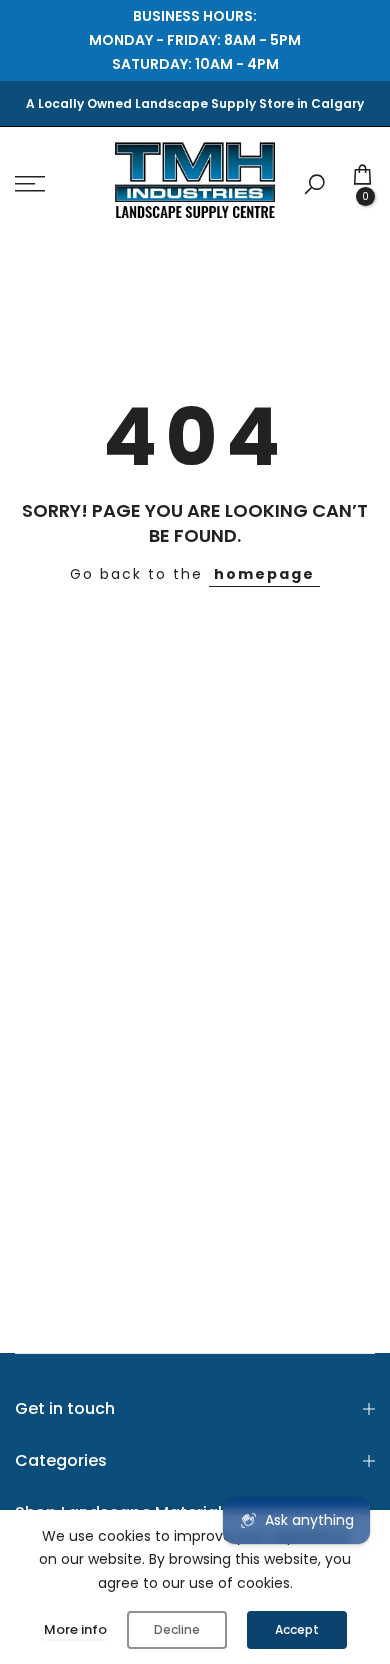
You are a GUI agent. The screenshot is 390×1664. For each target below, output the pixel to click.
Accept (297, 1629)
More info (75, 1629)
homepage (264, 574)
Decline (177, 1629)
